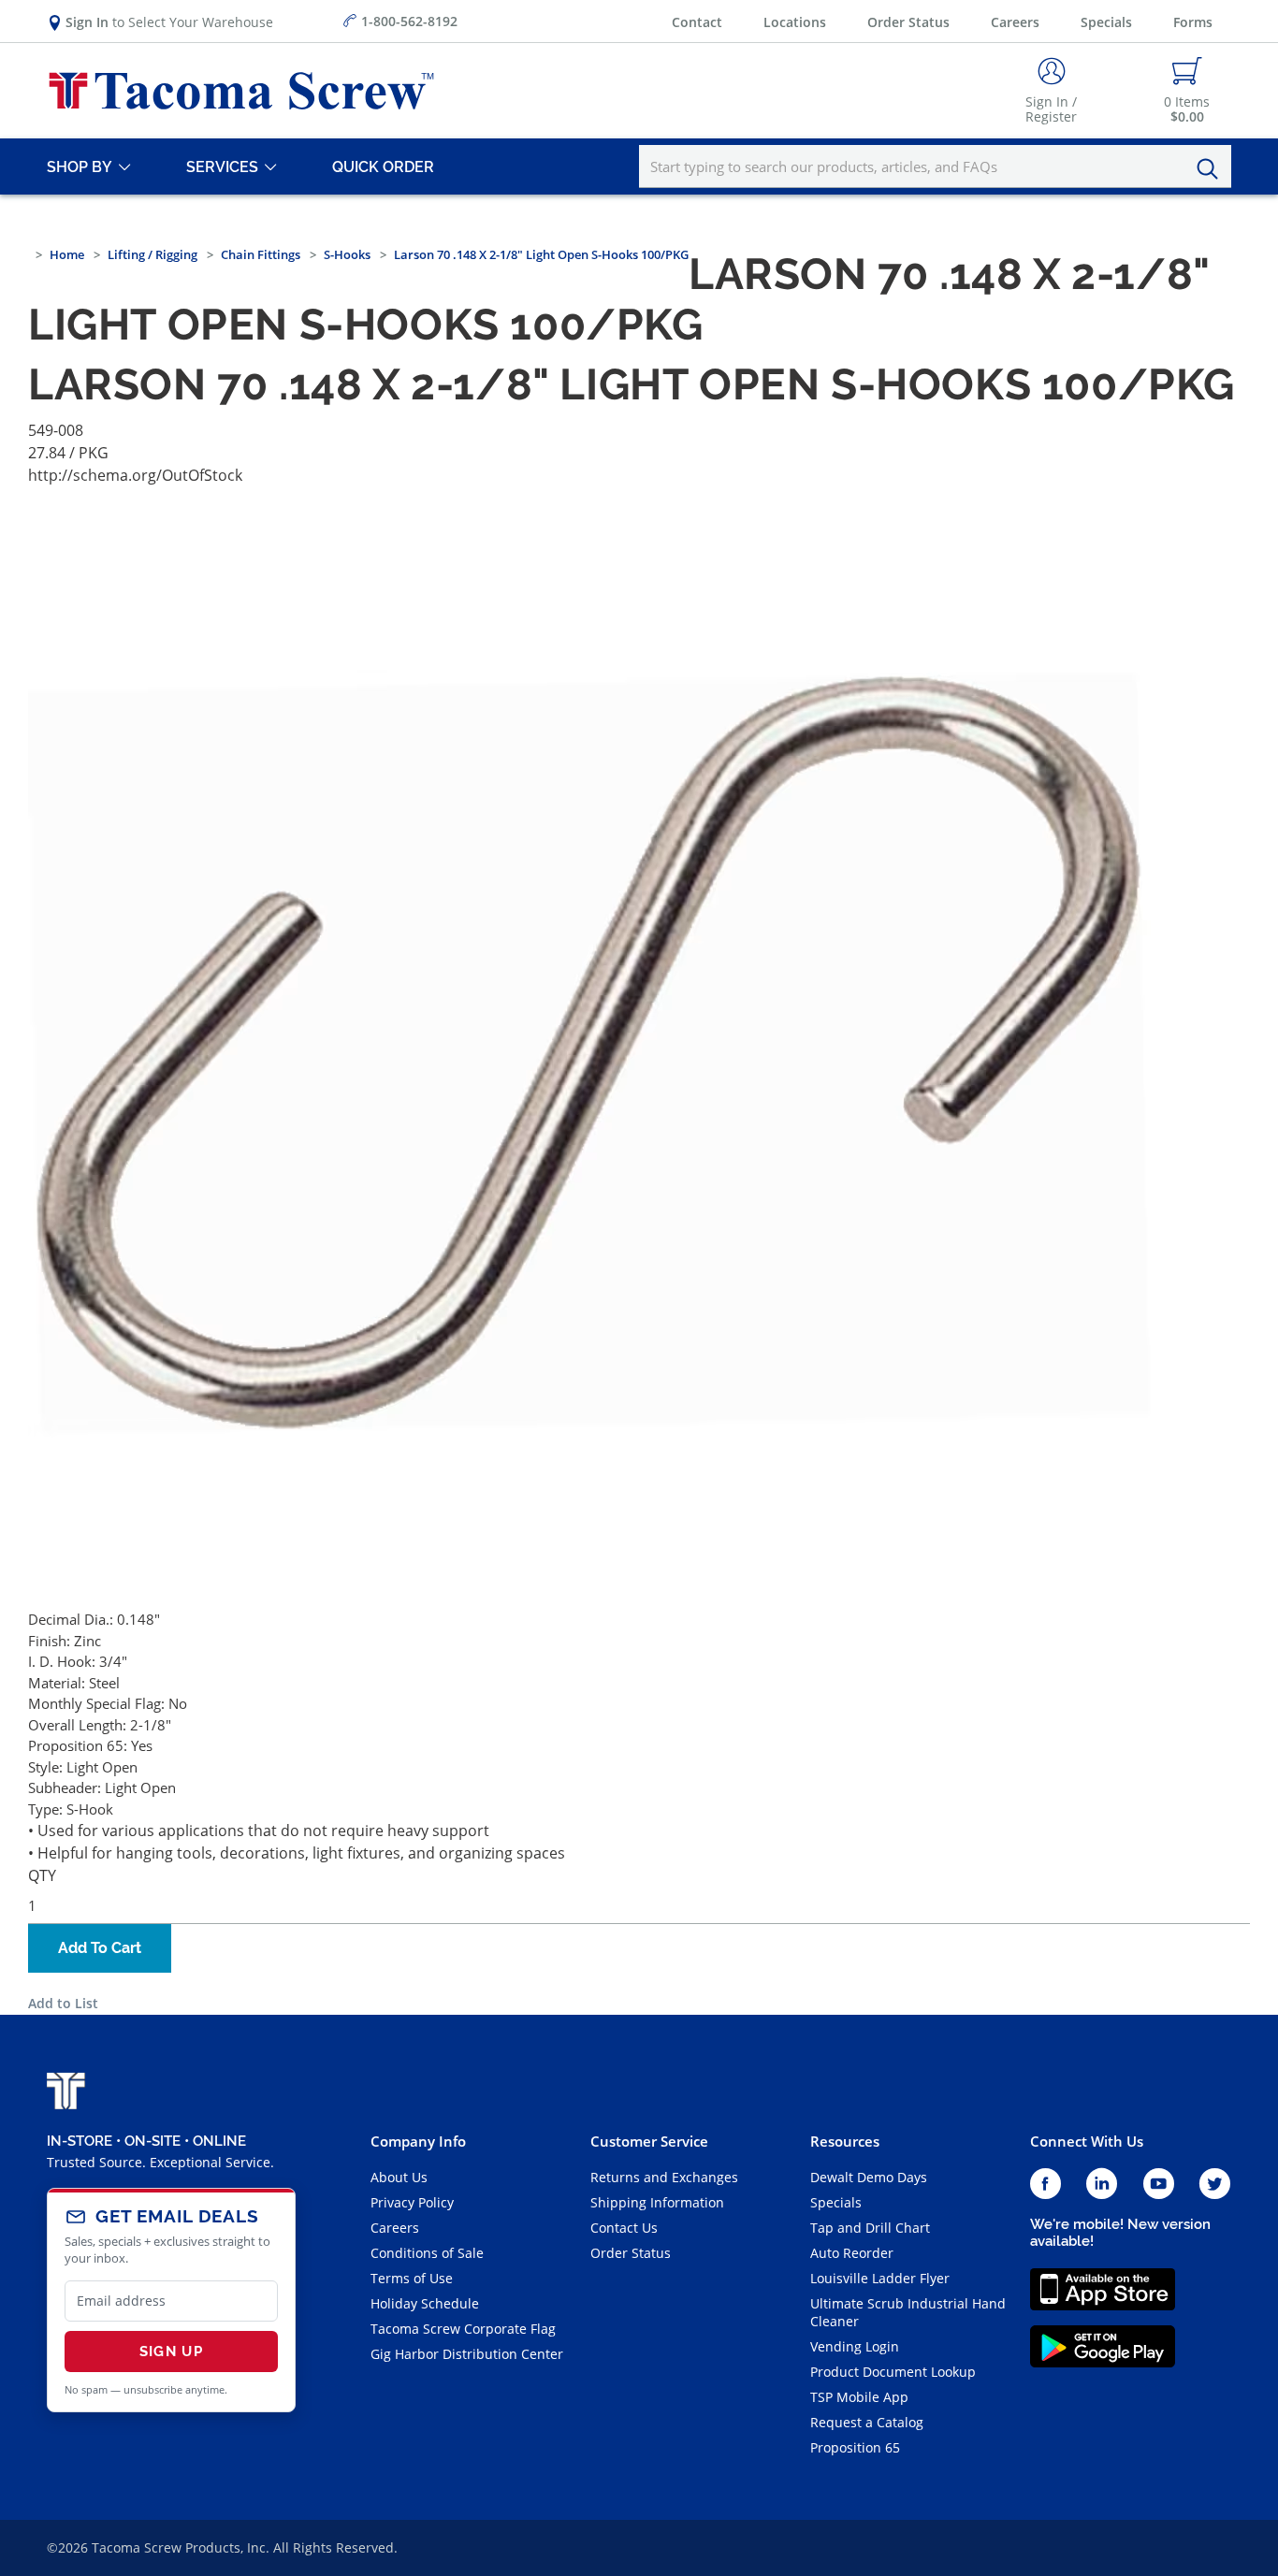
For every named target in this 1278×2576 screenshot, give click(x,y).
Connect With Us (1087, 2141)
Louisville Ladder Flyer (880, 2278)
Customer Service (649, 2141)
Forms (1193, 22)
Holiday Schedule (425, 2303)
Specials (1106, 22)
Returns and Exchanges (664, 2177)
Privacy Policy (412, 2202)
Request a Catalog (867, 2422)
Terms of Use (412, 2278)
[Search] (1213, 169)
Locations (795, 22)
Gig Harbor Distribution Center (467, 2354)
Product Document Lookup (893, 2372)
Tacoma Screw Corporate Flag (463, 2329)
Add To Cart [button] (100, 1948)
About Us (399, 2177)
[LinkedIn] (1102, 2185)
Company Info (418, 2141)
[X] (1215, 2185)
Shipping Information (657, 2202)
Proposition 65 (855, 2447)
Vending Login (855, 2346)
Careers (1015, 22)
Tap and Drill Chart (870, 2228)
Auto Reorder (852, 2253)
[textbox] (935, 166)
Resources (845, 2141)
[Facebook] (1046, 2185)
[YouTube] (1159, 2185)
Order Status (908, 22)
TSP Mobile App (859, 2397)
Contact (697, 22)
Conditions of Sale (427, 2253)
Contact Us (624, 2228)
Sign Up (171, 2352)
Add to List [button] (63, 2003)
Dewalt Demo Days (869, 2177)
